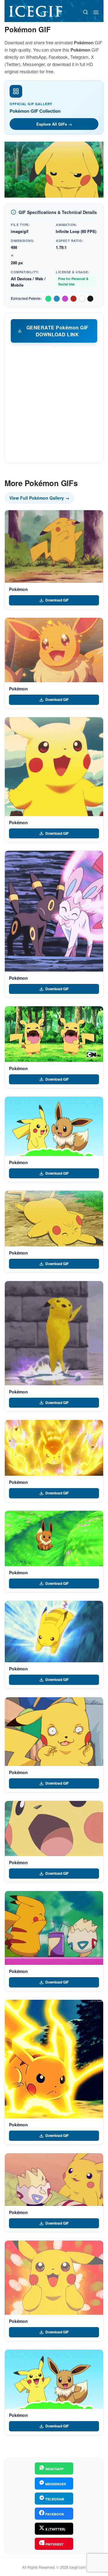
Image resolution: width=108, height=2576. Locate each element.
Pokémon (18, 589)
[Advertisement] (54, 402)
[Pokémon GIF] (54, 547)
